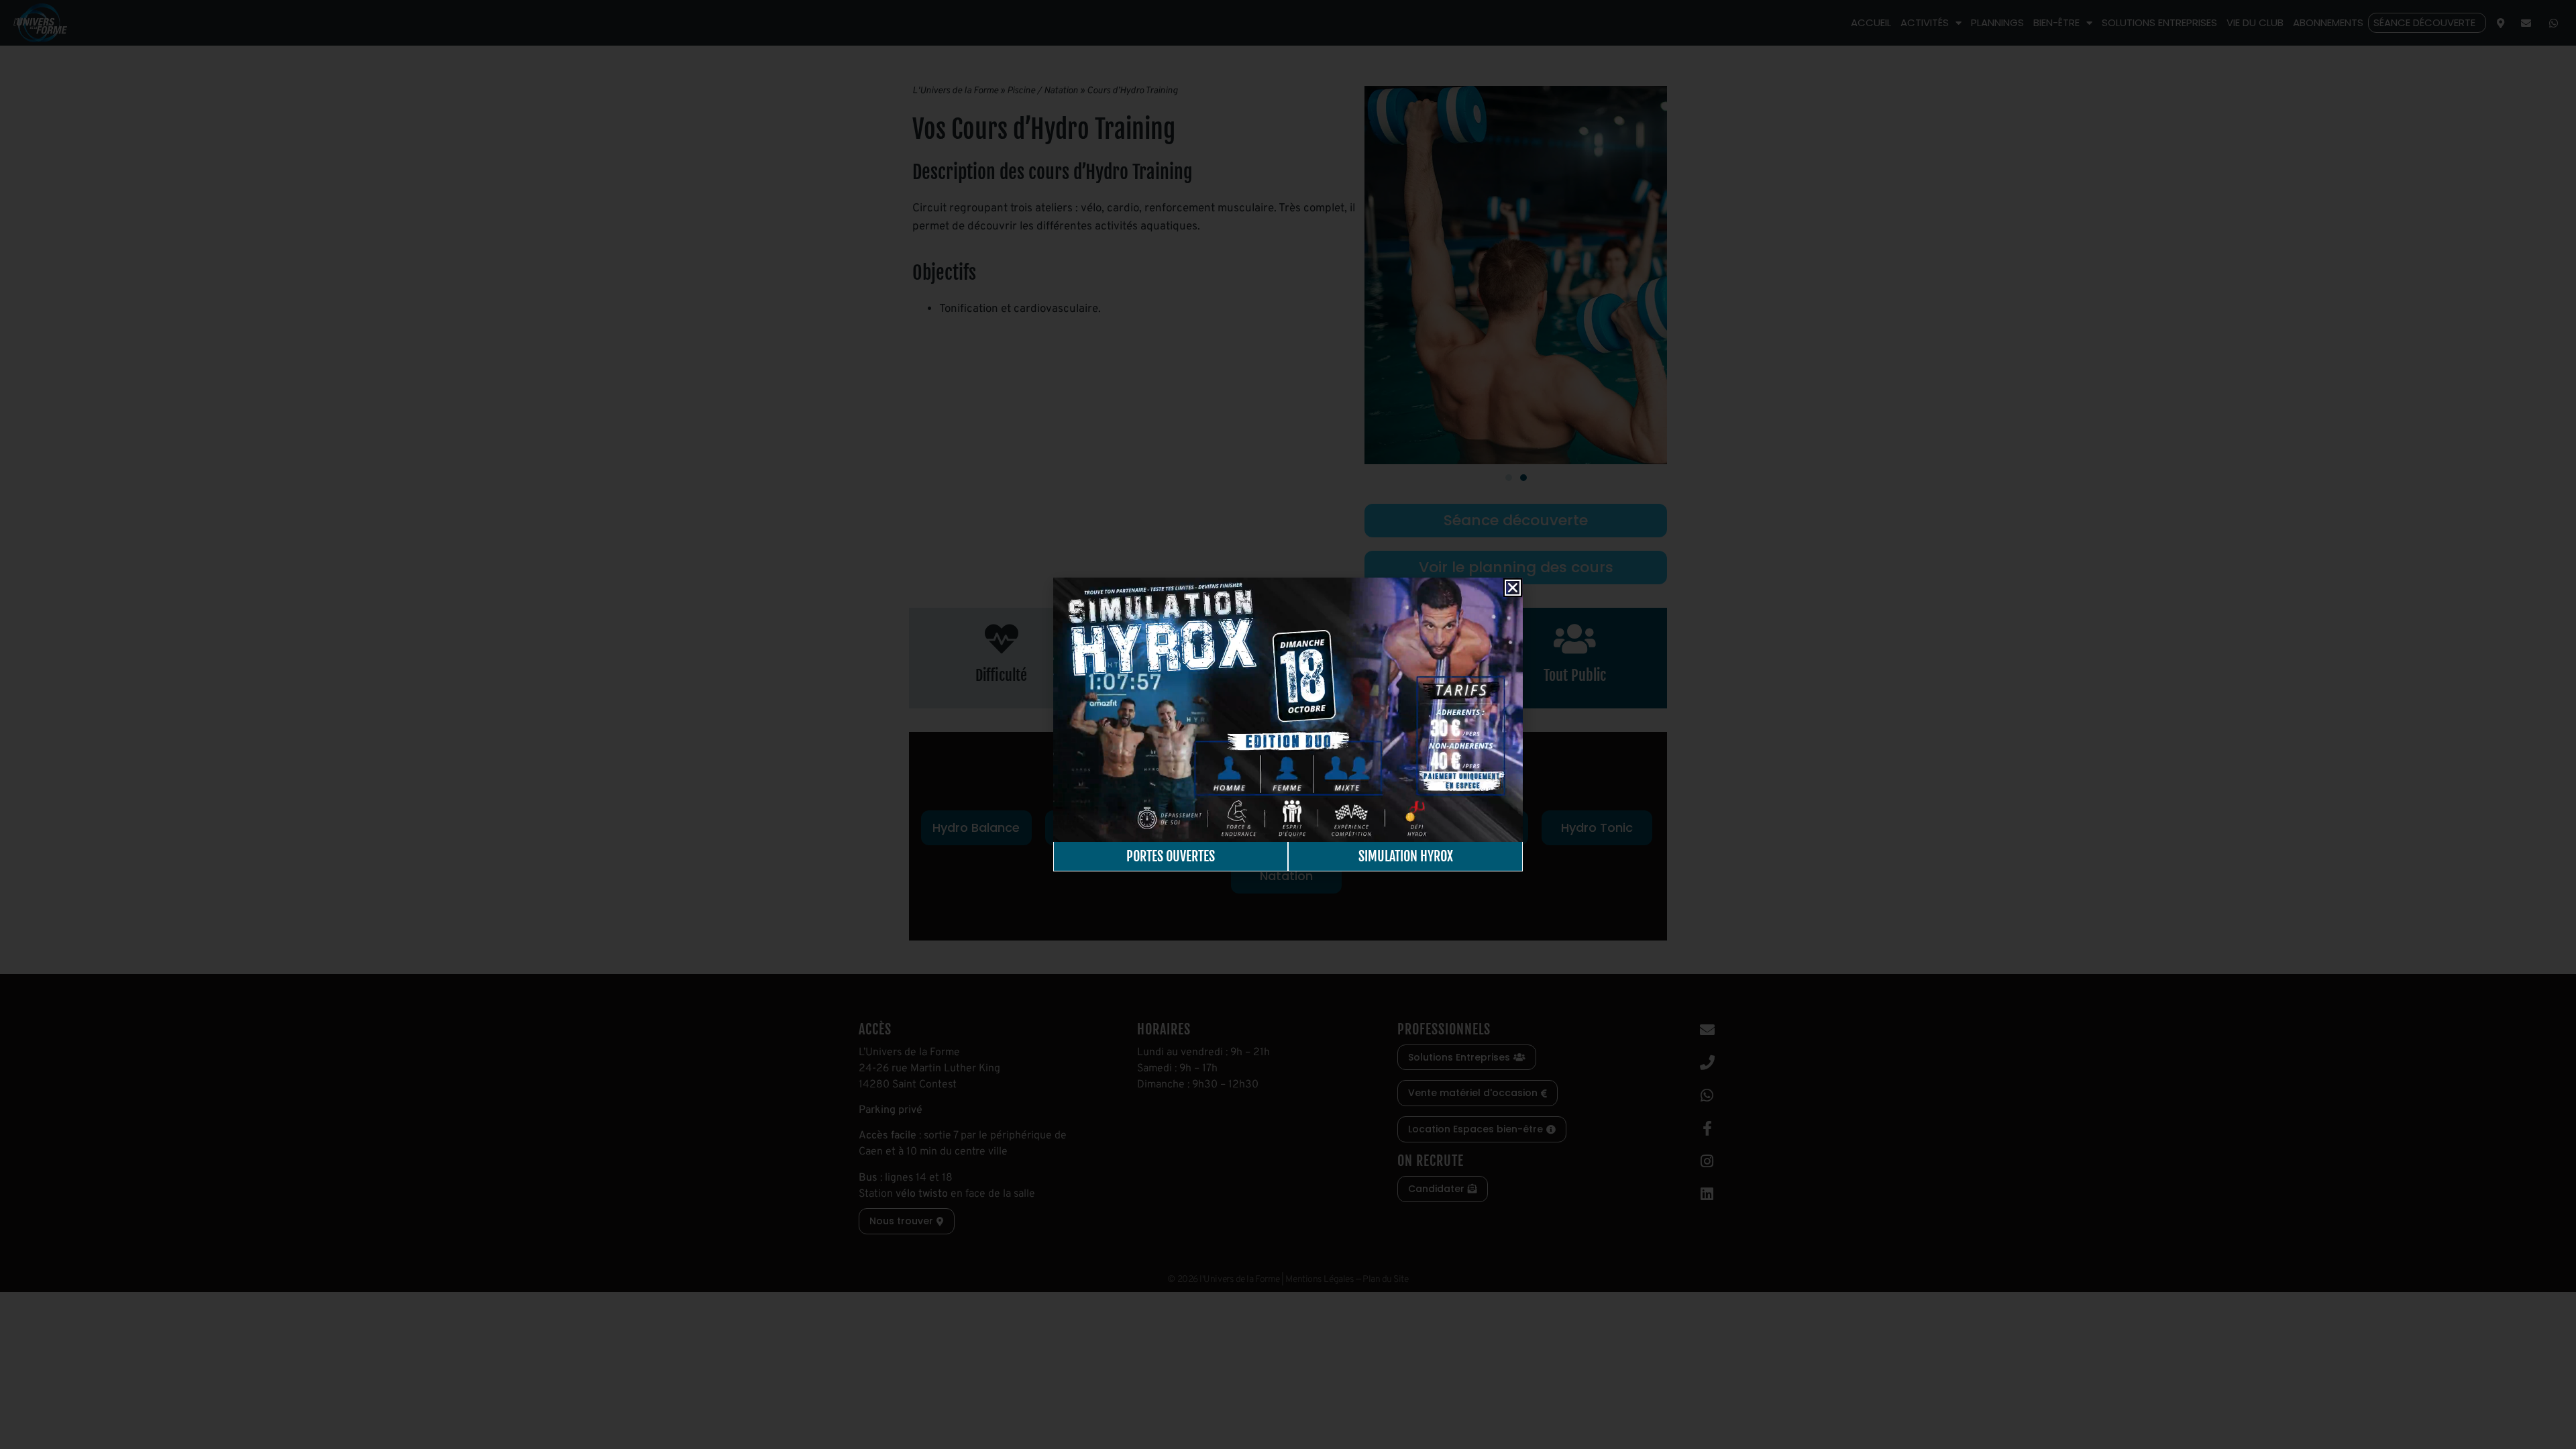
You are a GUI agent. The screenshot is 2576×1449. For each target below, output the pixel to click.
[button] (1513, 588)
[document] (1288, 724)
